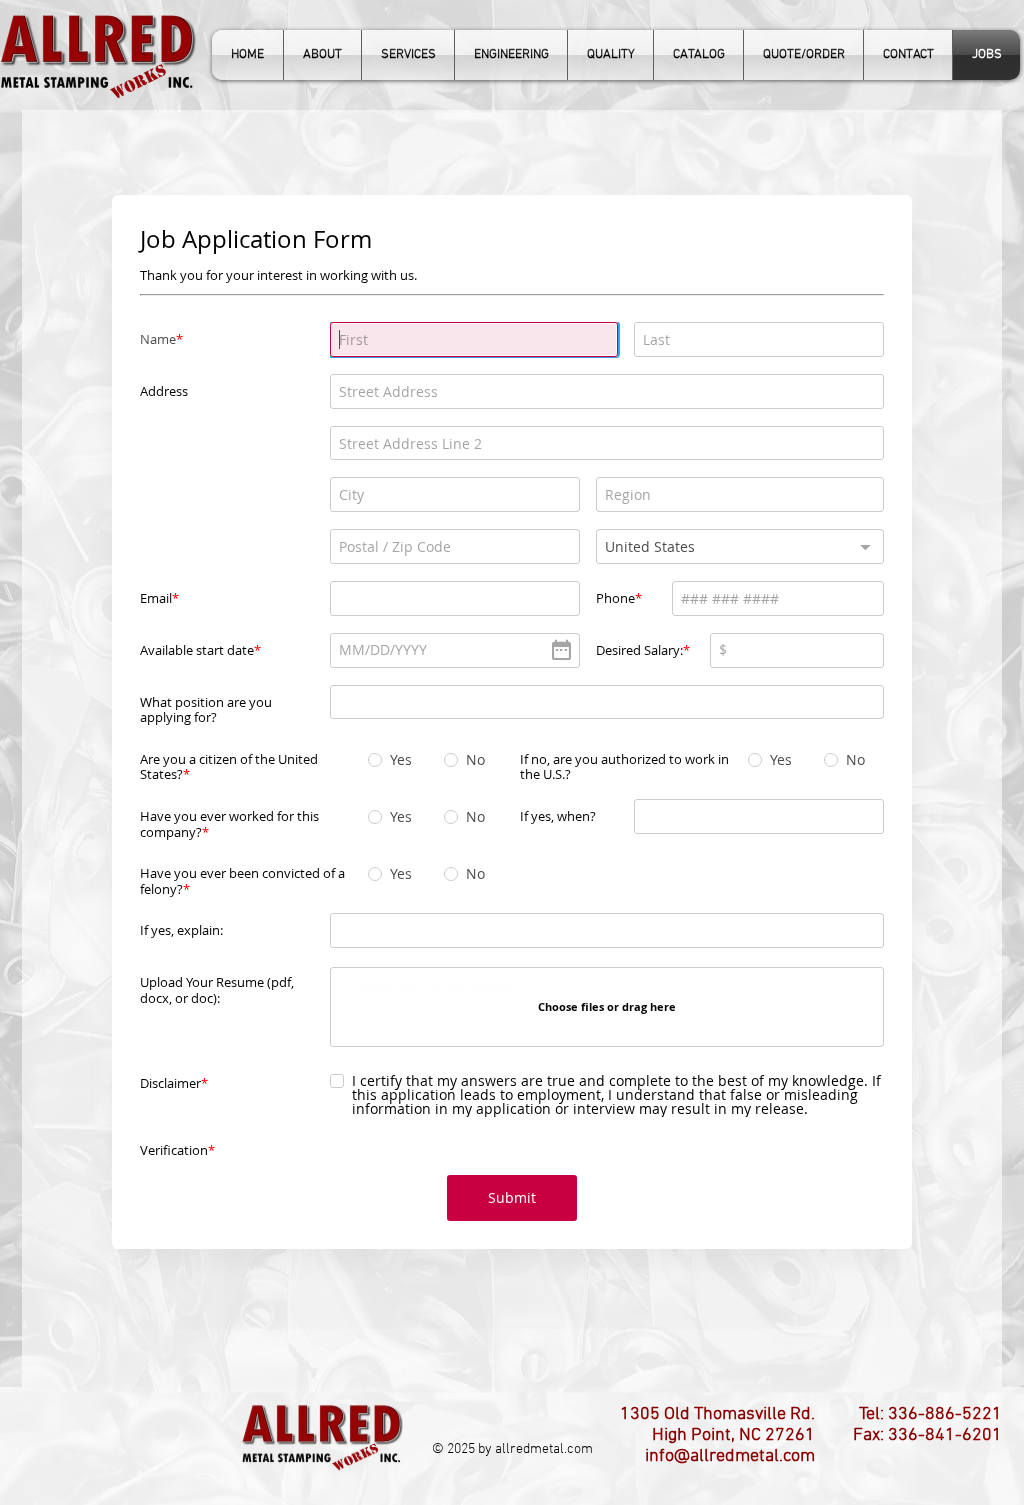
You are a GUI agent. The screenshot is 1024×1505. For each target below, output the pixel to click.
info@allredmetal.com (730, 1398)
